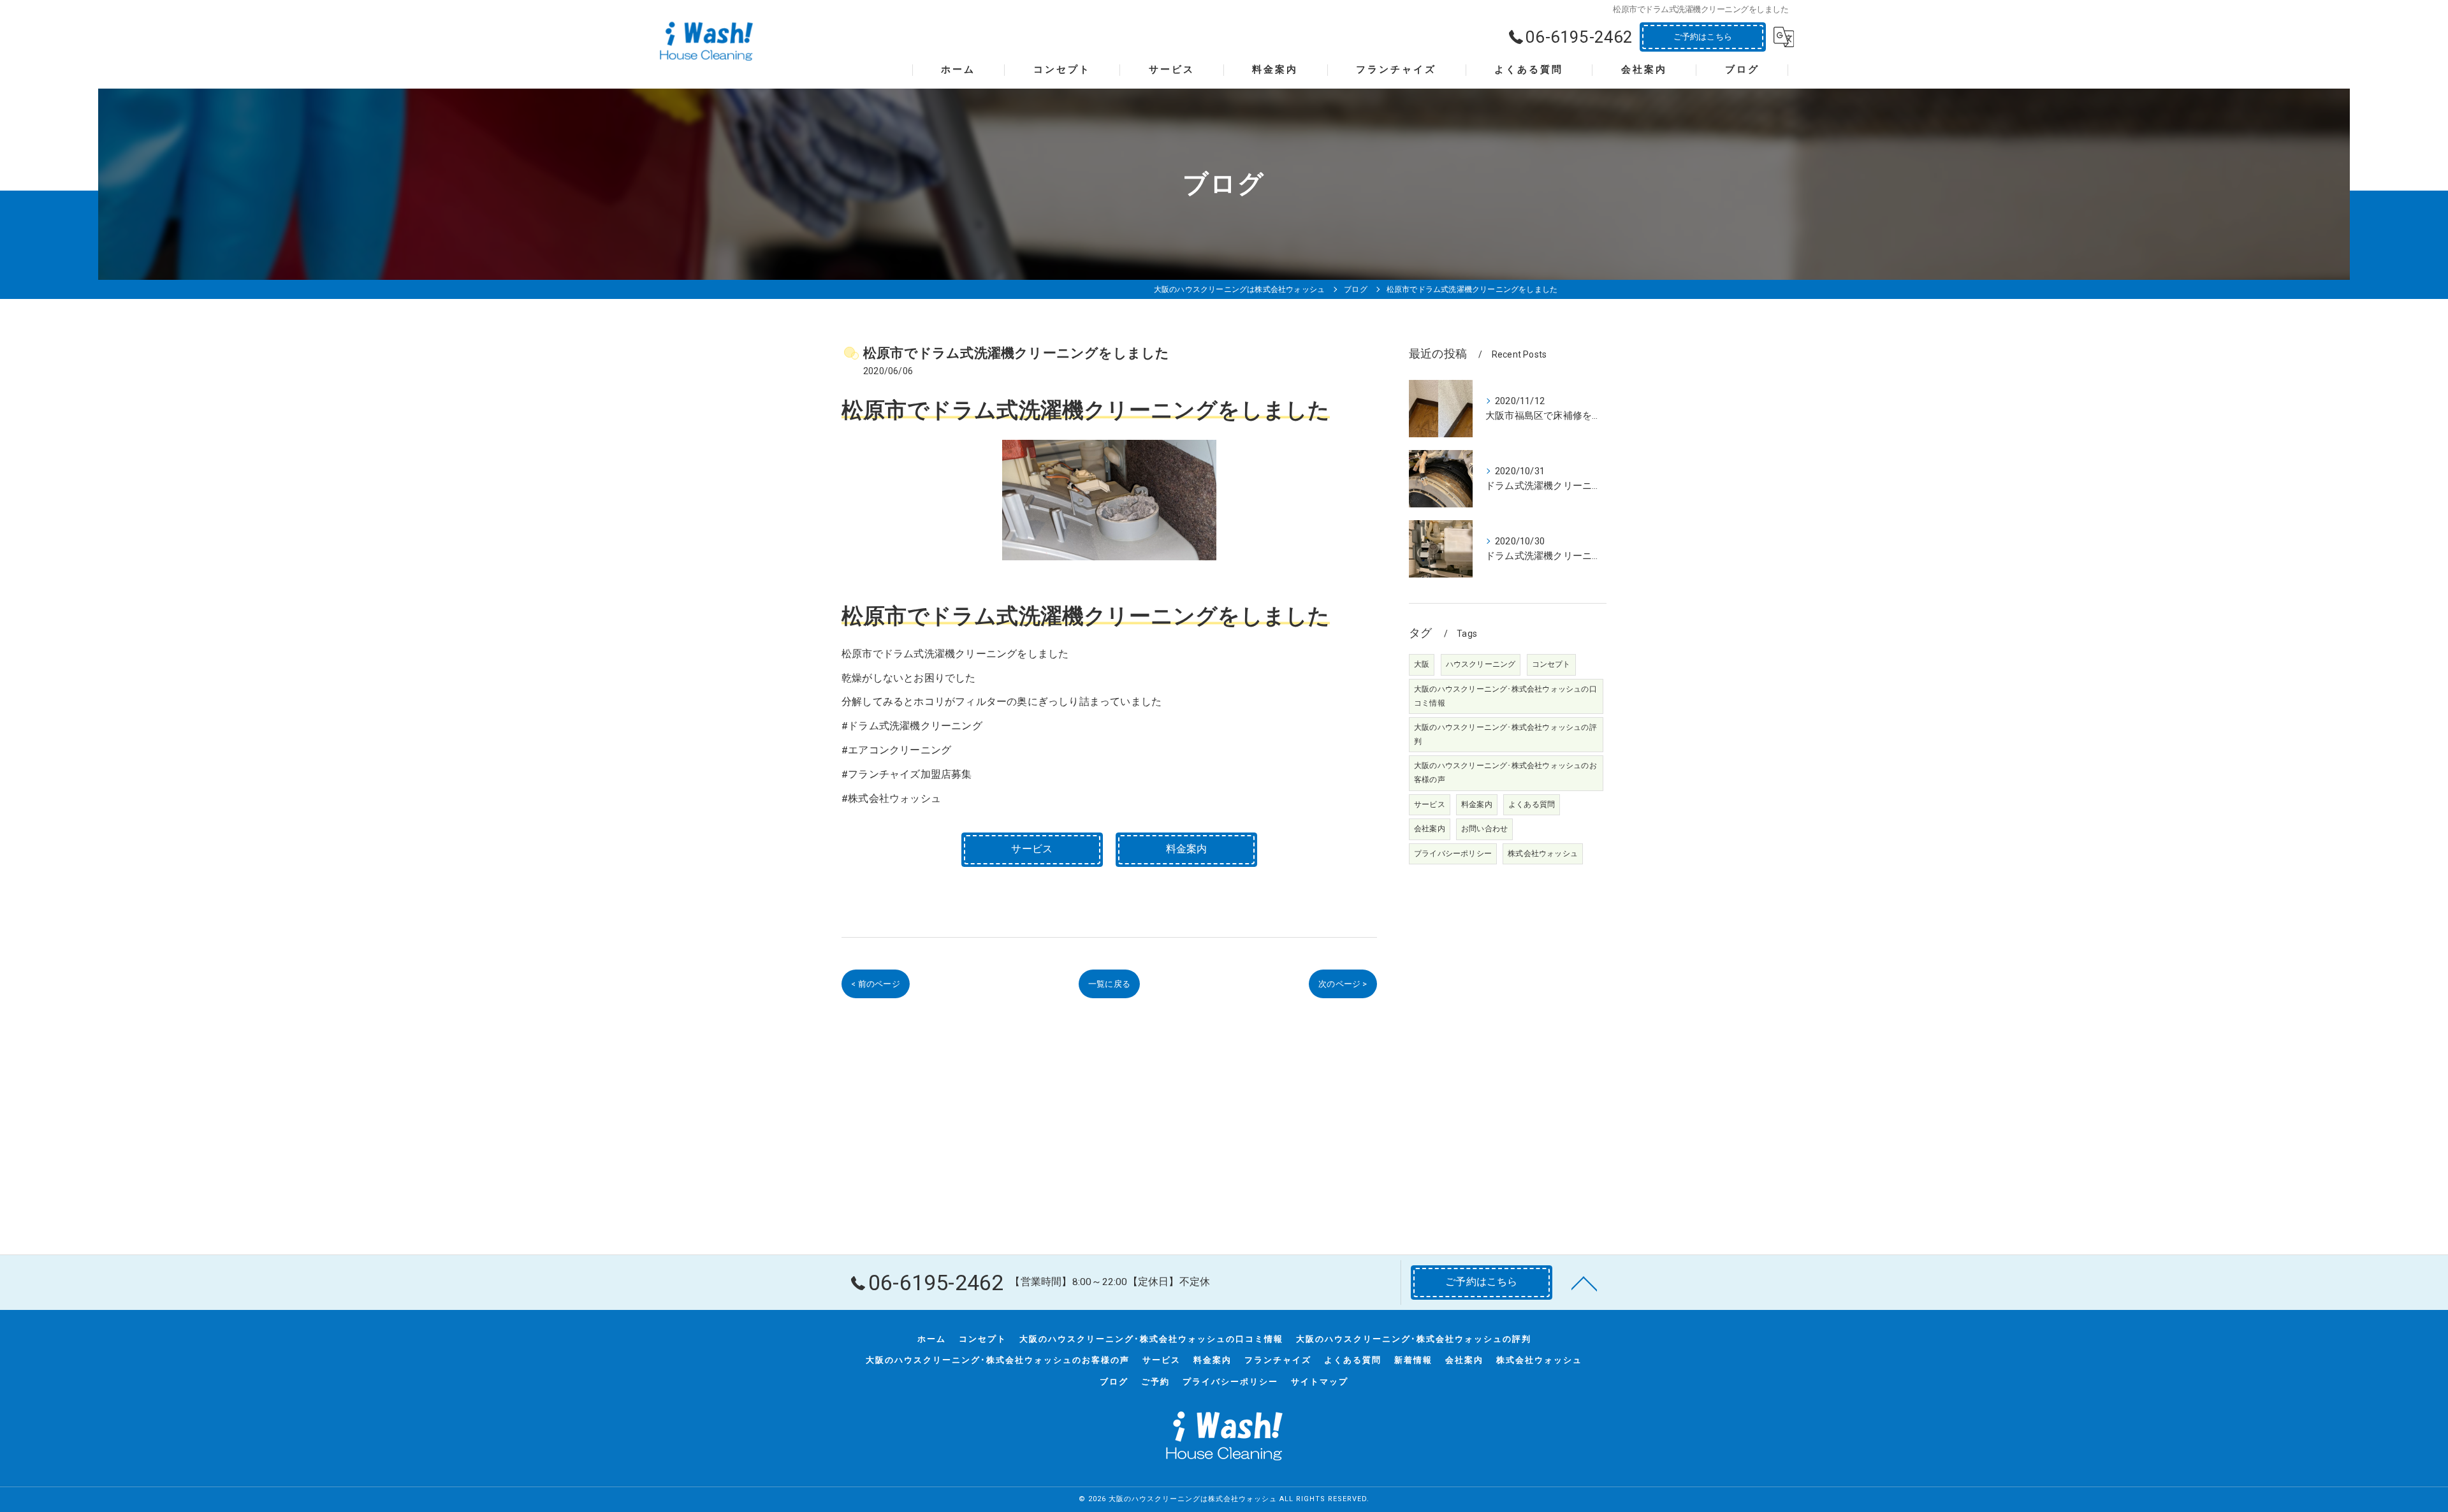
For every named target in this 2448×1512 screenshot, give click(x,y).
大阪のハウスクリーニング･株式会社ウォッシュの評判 (1505, 734)
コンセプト (1551, 664)
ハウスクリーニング (1481, 664)
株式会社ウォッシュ (1543, 854)
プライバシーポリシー (1453, 854)
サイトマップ (1320, 1382)
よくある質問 (1532, 804)
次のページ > (1343, 984)
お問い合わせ (1484, 829)
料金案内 (1477, 804)
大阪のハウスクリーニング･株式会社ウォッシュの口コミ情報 (1505, 696)
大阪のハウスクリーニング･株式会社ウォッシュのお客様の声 (1505, 773)
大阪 (1422, 664)
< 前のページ (875, 984)
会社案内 (1430, 829)
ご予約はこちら (1703, 37)
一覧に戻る (1109, 984)
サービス (1430, 804)
